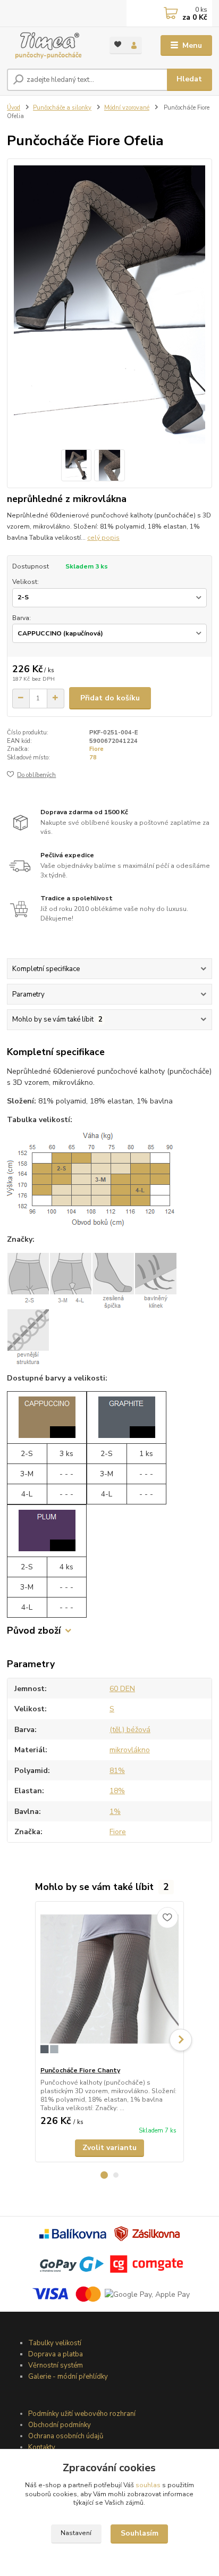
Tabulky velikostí (55, 2343)
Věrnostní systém (56, 2365)
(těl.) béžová (130, 1730)
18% (117, 1791)
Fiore (96, 749)
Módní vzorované (127, 108)
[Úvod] (50, 45)
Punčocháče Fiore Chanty (80, 2070)
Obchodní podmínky (60, 2425)
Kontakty (42, 2447)
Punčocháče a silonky (62, 108)
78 (93, 758)
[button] (104, 2175)
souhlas (148, 2485)
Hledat (189, 79)
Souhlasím (140, 2533)
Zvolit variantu (109, 2148)
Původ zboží (34, 1631)
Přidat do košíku (110, 698)
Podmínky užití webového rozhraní (82, 2414)
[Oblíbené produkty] (118, 44)
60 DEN (122, 1689)
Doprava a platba (56, 2354)
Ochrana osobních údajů (66, 2436)
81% (117, 1771)
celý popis (103, 538)
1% (115, 1812)
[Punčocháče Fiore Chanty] (110, 1984)
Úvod (14, 108)
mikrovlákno (130, 1750)
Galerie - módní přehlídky (68, 2377)
